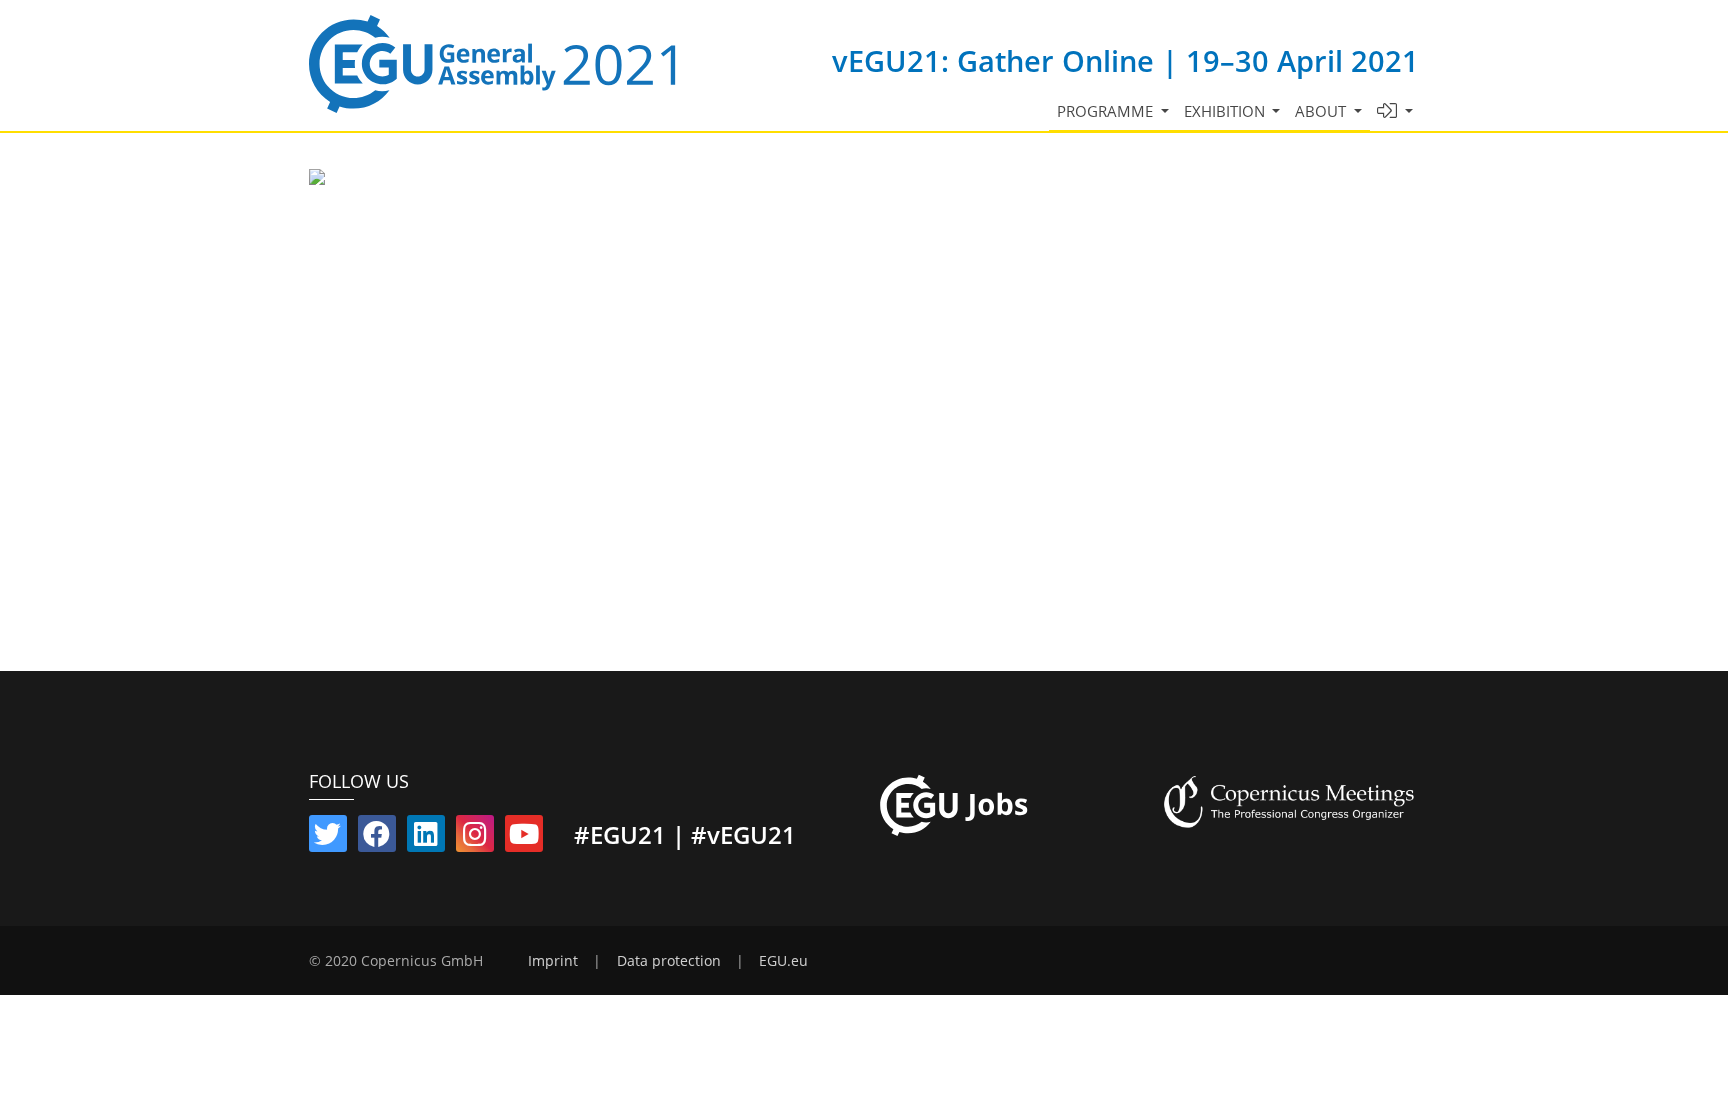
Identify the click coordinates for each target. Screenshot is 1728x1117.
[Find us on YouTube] (524, 838)
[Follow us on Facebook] (377, 838)
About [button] (1322, 111)
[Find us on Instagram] (475, 838)
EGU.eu (783, 961)
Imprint (553, 961)
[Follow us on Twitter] (328, 838)
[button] (1395, 111)
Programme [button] (1107, 111)
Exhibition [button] (1226, 111)
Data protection (669, 961)
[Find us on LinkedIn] (426, 838)
